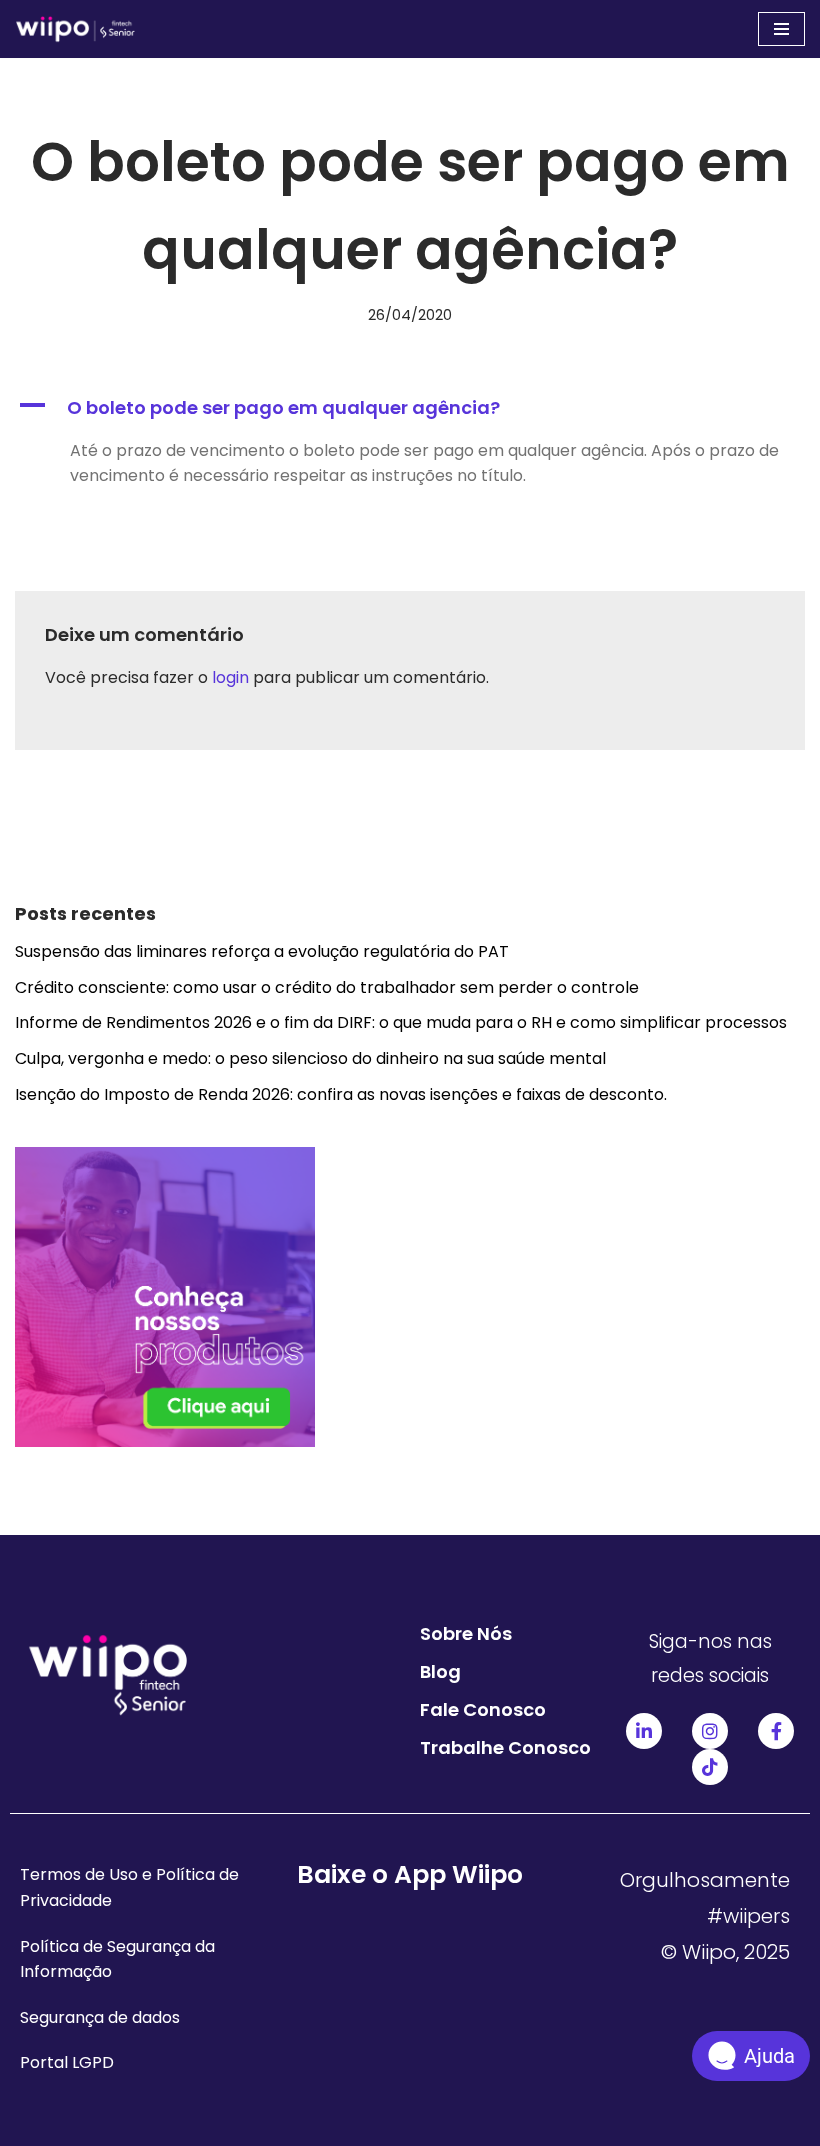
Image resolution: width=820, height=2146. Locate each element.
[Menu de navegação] (781, 29)
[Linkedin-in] (644, 1731)
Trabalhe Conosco (505, 1747)
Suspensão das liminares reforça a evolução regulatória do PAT (262, 951)
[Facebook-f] (776, 1731)
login (230, 677)
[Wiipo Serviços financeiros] (75, 29)
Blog (440, 1671)
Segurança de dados (100, 2017)
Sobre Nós (466, 1633)
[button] (410, 408)
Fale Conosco (483, 1709)
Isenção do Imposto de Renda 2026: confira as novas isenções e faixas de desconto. (343, 1094)
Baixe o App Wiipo (410, 1874)
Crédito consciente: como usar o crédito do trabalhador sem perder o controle (327, 987)
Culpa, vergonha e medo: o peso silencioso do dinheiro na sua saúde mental (312, 1058)
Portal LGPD (67, 2062)
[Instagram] (710, 1731)
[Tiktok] (710, 1767)
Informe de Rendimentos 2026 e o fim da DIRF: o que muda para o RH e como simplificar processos (403, 1022)
